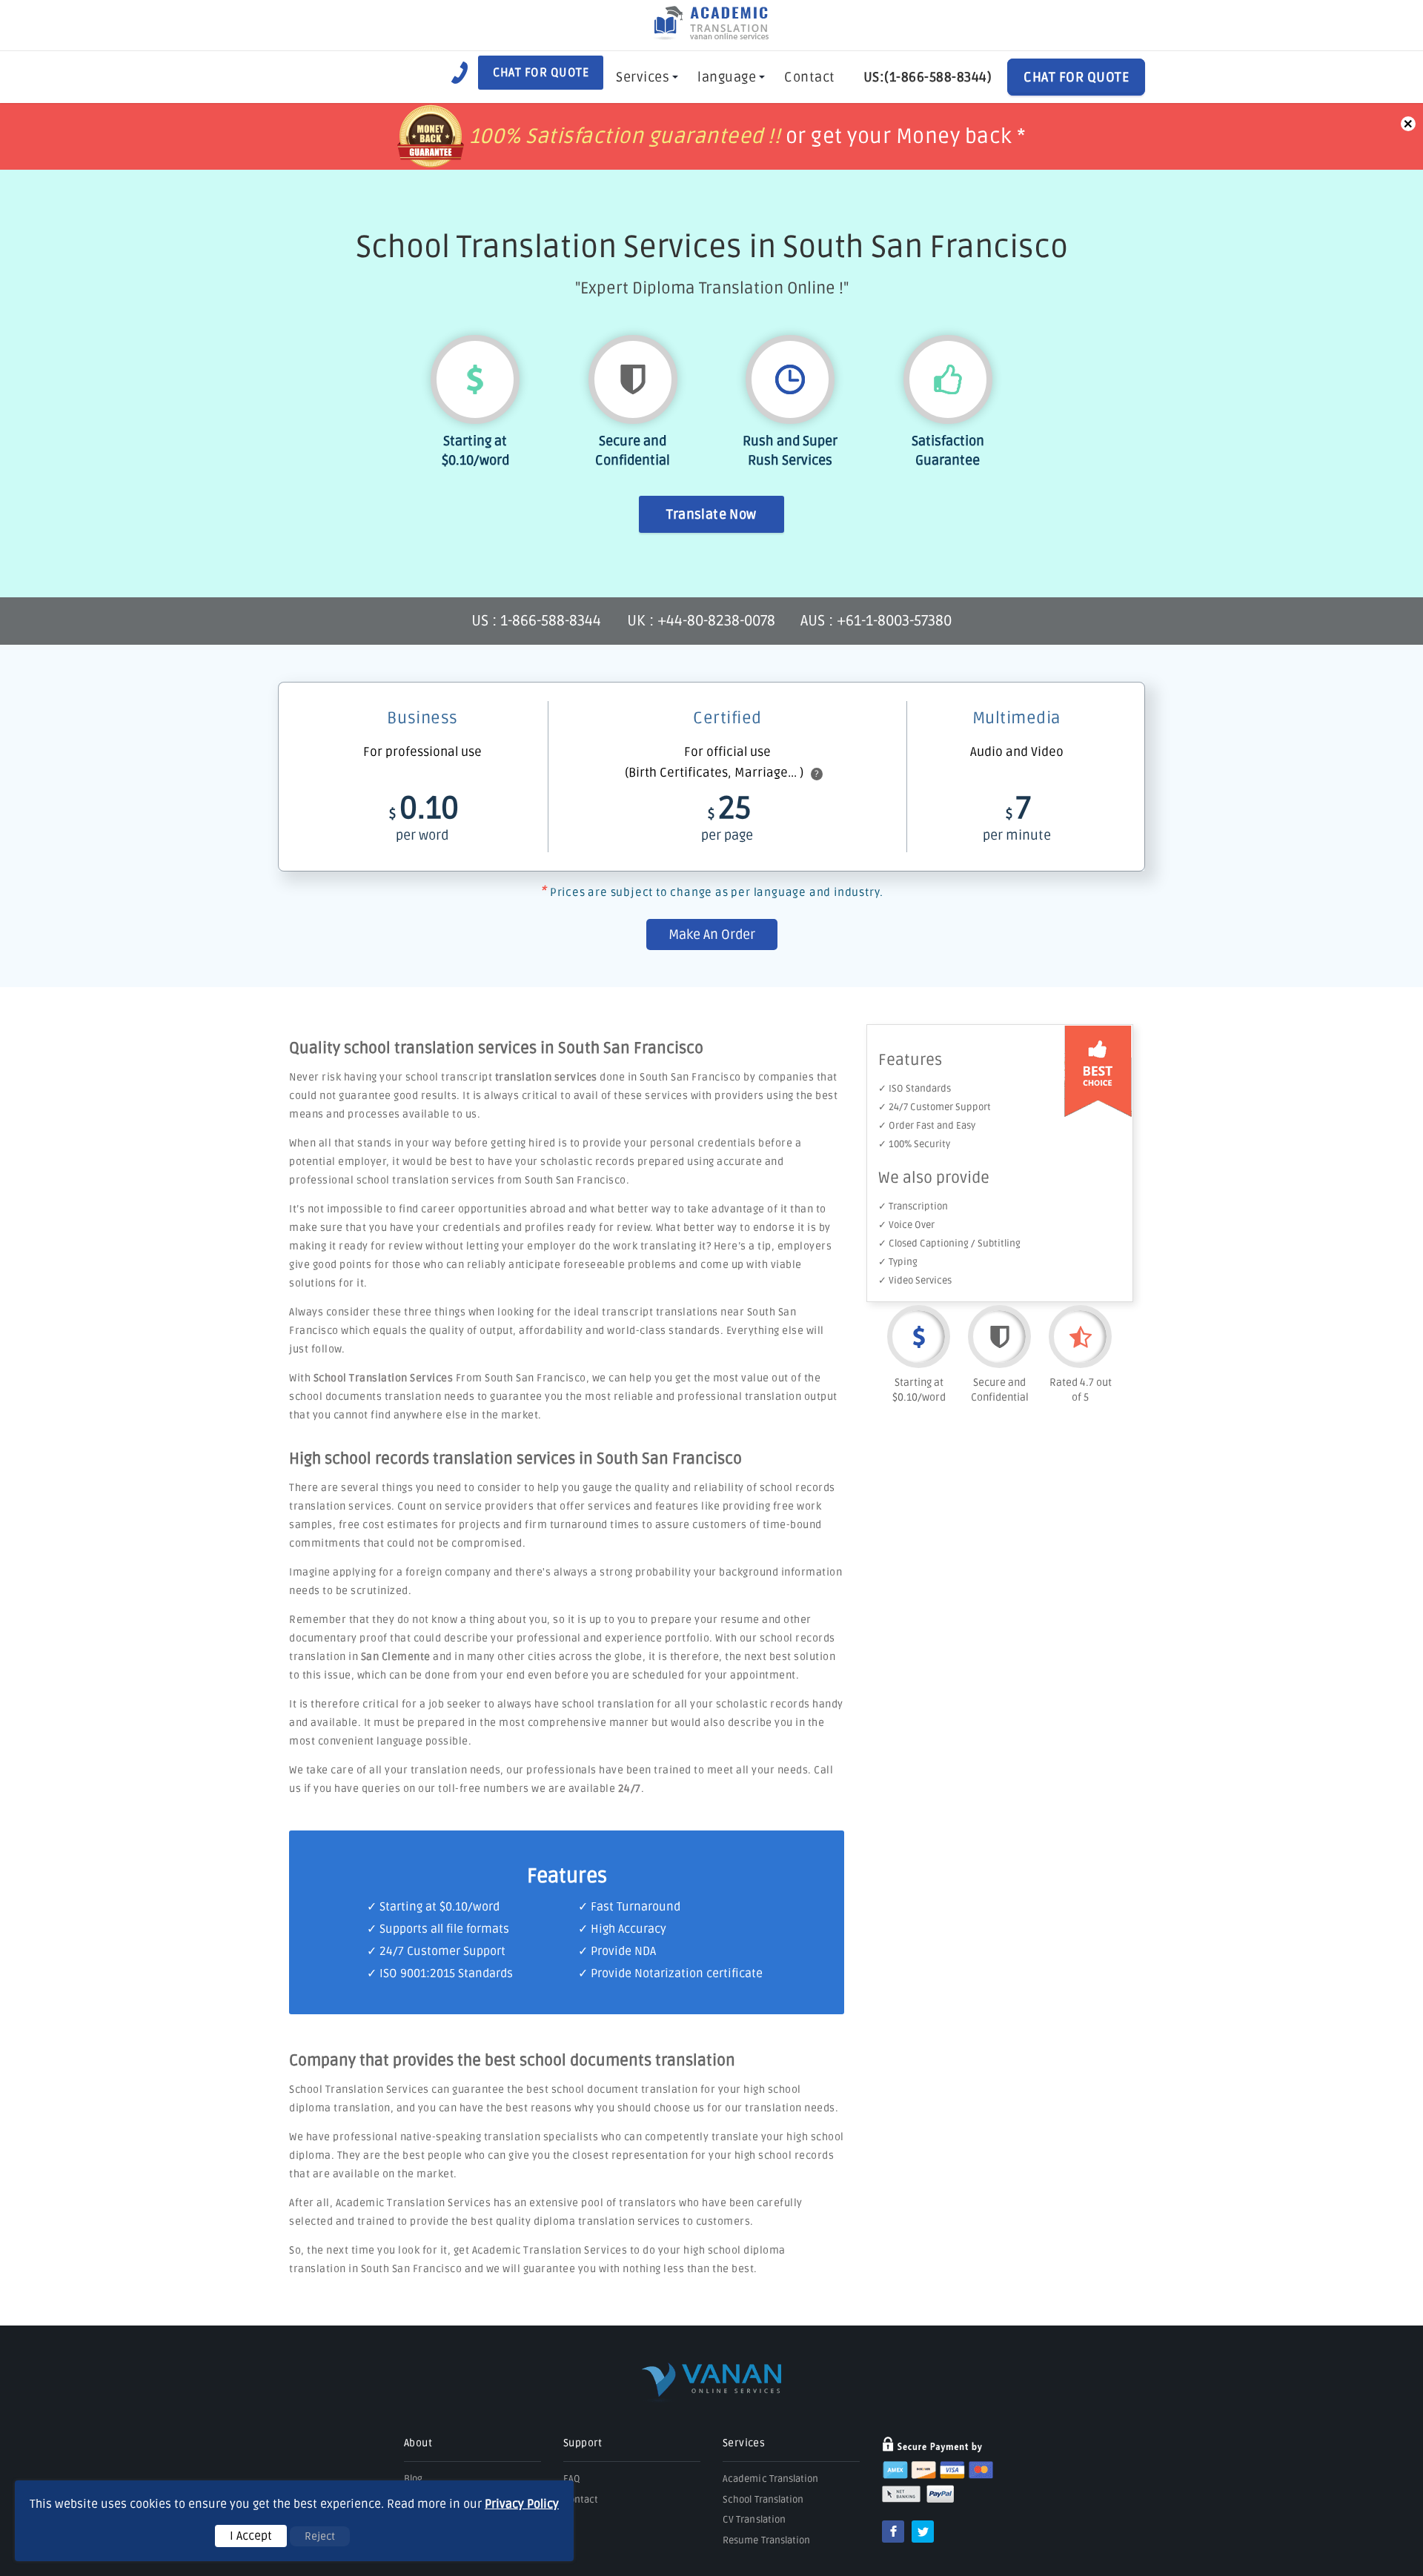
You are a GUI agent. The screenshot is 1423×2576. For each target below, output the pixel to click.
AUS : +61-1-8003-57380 (876, 621)
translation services (546, 1077)
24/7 (630, 1789)
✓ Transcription (913, 1206)
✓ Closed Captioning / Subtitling (949, 1244)
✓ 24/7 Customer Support (935, 1107)
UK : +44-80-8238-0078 (701, 621)
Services (643, 77)
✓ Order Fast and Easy (927, 1126)
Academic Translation (771, 2479)
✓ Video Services (915, 1281)
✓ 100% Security (914, 1144)
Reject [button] (320, 2536)
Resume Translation (766, 2540)
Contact (810, 77)
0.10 (424, 816)
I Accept (251, 2536)
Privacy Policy (522, 2504)
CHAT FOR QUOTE (1076, 77)
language (727, 77)
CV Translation (754, 2520)
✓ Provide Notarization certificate (670, 1974)
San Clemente (396, 1657)
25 (727, 816)
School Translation (763, 2500)
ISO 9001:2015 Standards (446, 1974)
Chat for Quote (541, 73)
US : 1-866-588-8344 (538, 621)
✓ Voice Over (906, 1225)
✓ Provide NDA (617, 1951)
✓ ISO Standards (915, 1089)
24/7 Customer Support (442, 1951)
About (418, 2443)
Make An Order (712, 935)
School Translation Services (384, 1378)
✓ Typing (898, 1262)
